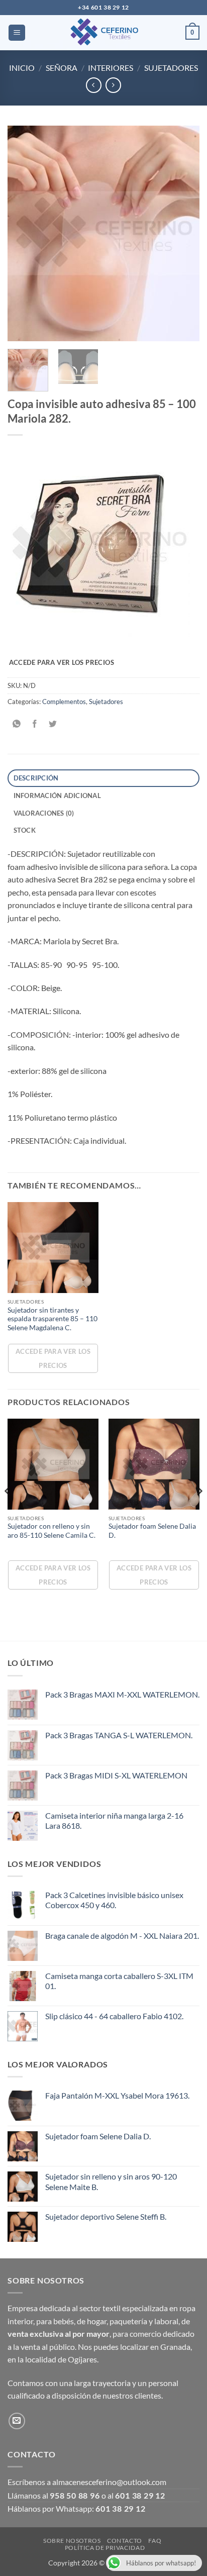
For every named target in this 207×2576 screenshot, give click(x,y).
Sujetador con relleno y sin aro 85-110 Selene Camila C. (51, 1531)
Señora (62, 68)
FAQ (155, 2541)
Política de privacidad (105, 2548)
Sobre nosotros (72, 2541)
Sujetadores (171, 68)
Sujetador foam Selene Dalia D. (152, 1531)
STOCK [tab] (25, 830)
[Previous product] (113, 85)
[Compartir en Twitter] (53, 724)
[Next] (183, 234)
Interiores (111, 68)
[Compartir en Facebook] (35, 724)
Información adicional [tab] (57, 796)
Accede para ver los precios (62, 662)
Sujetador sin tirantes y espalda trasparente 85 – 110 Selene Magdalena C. (53, 1319)
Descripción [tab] (36, 778)
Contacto (125, 2541)
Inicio (22, 68)
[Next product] (94, 85)
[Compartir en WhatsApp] (17, 724)
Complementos (64, 702)
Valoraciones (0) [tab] (44, 813)
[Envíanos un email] (17, 2421)
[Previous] (24, 234)
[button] (17, 33)
